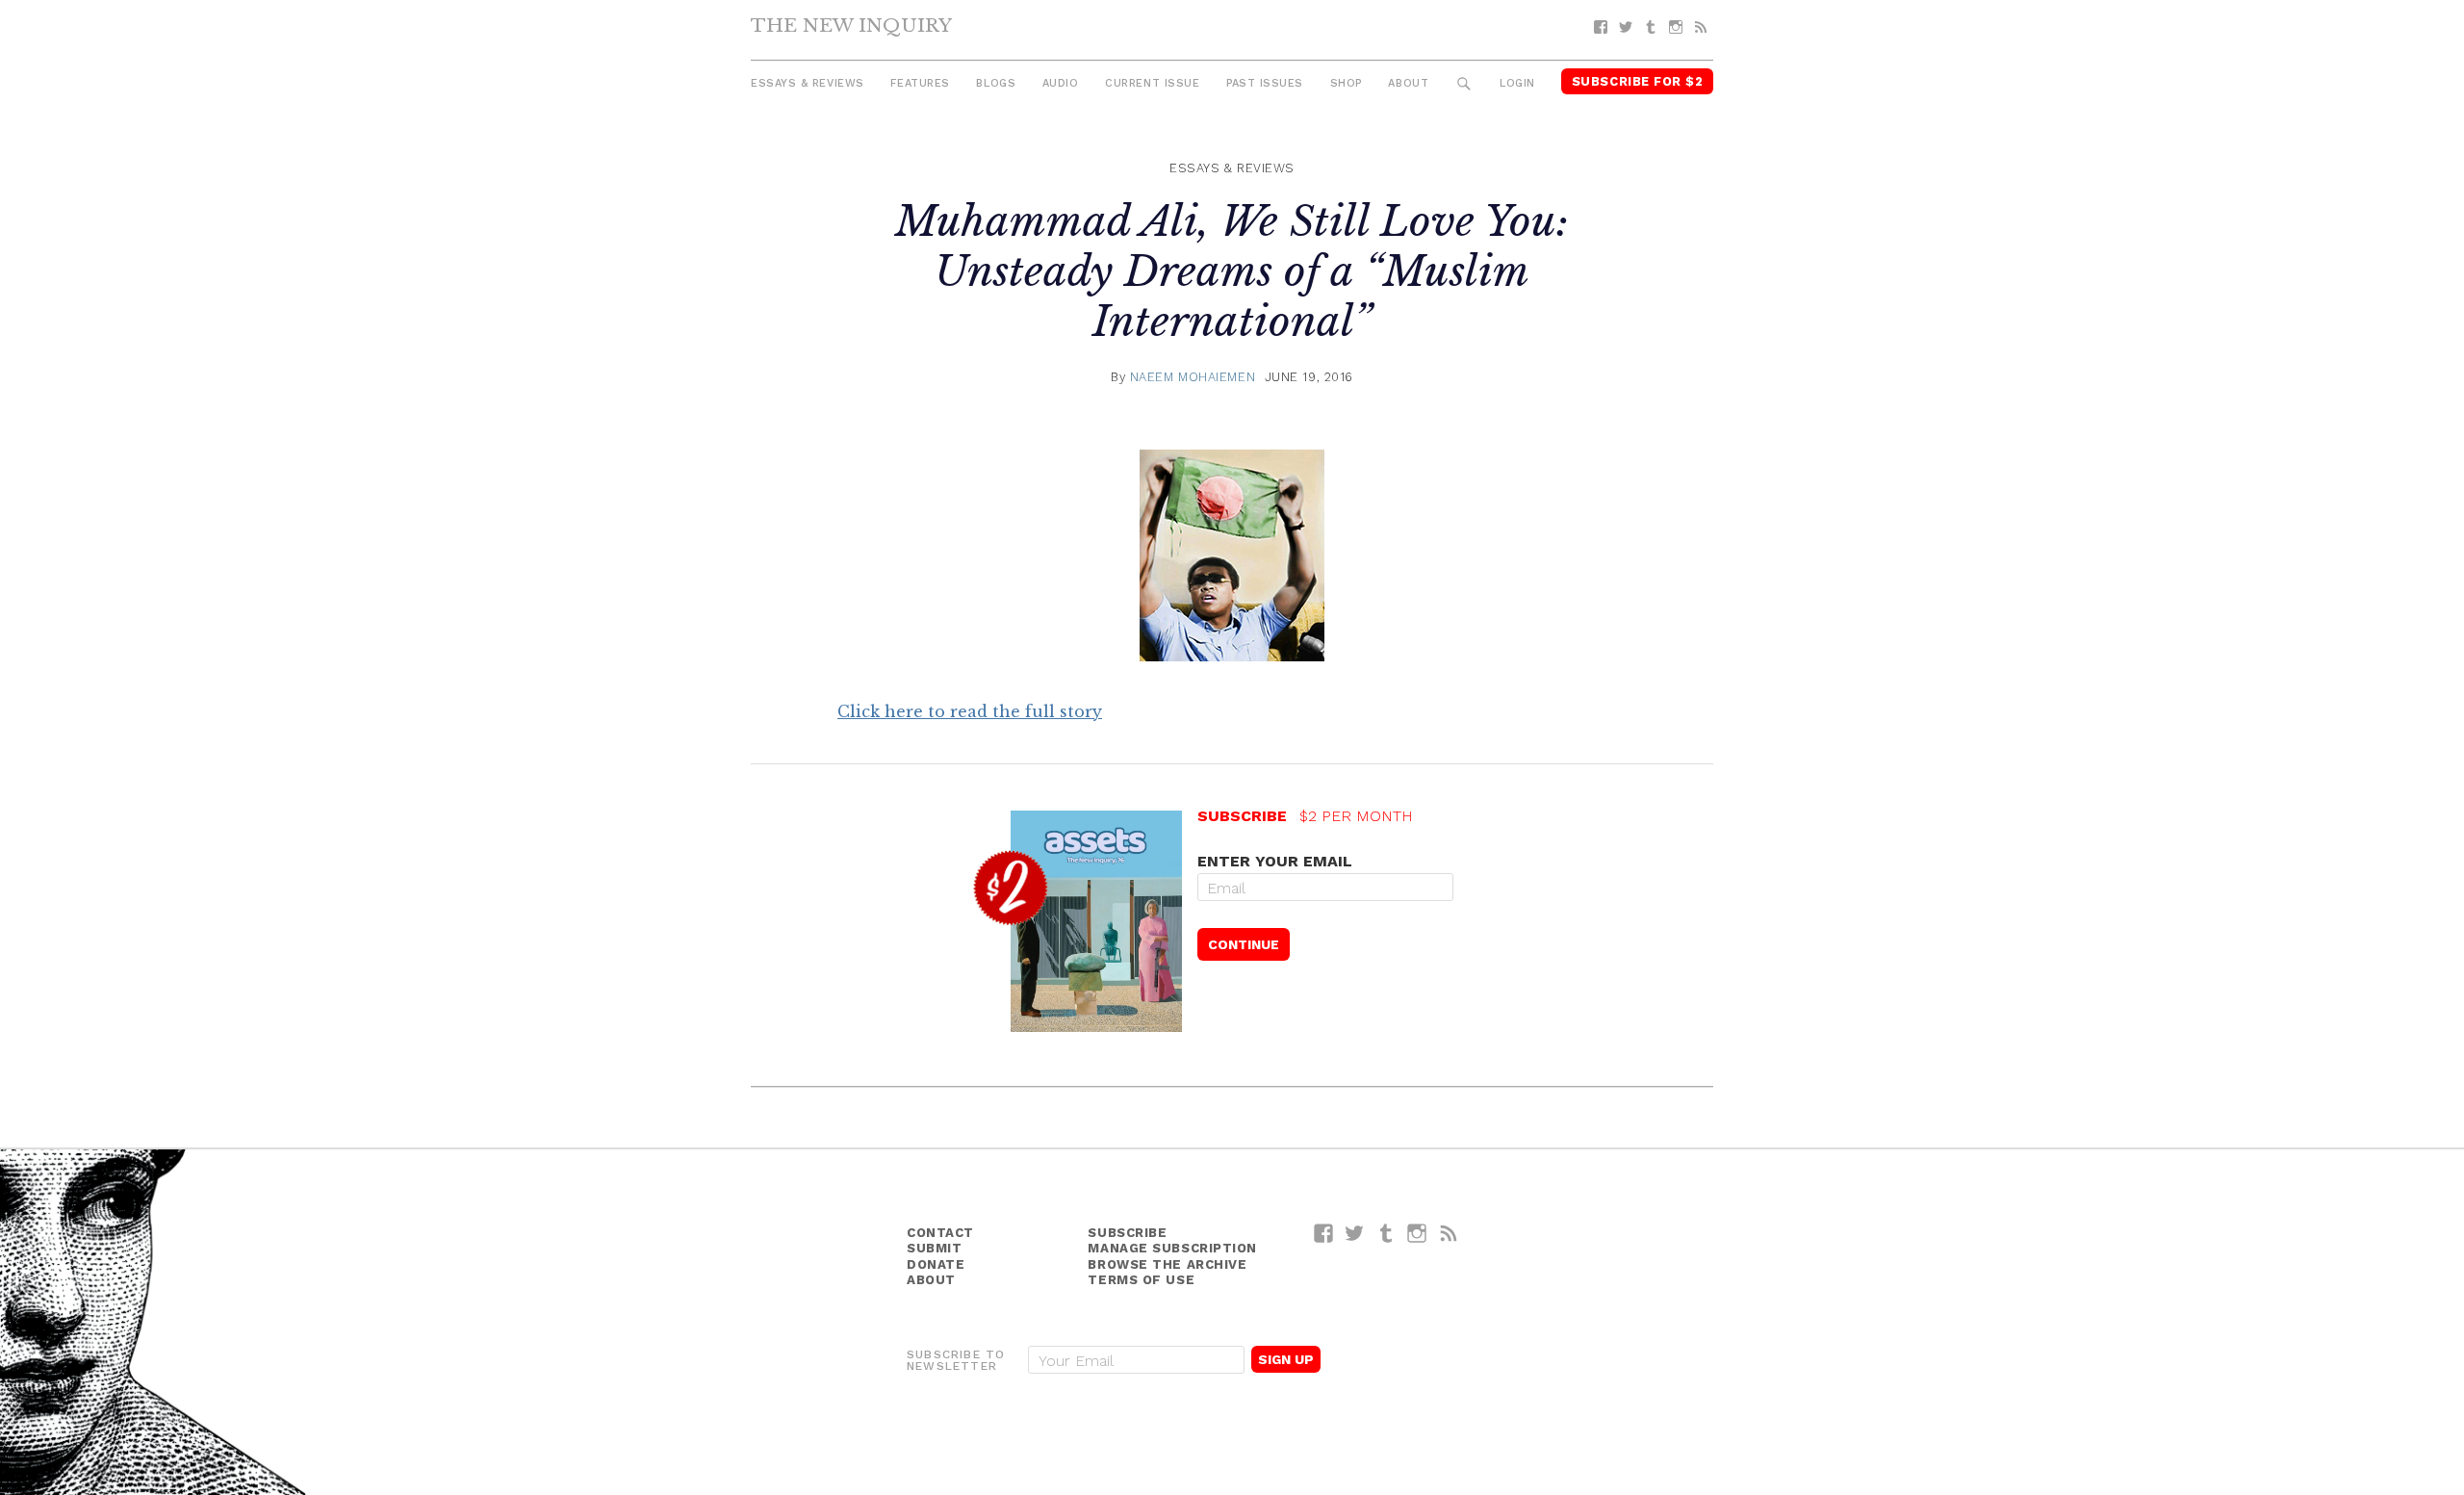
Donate (936, 1264)
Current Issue (1152, 83)
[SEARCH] (1464, 84)
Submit (934, 1248)
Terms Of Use (1141, 1280)
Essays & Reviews (808, 83)
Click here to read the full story (970, 711)
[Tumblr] (1651, 27)
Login (1517, 83)
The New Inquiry (851, 25)
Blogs (996, 83)
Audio (1061, 83)
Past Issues (1265, 83)
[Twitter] (1626, 27)
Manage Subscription (1172, 1248)
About (1408, 83)
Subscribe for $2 (1638, 81)
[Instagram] (1676, 27)
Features (920, 83)
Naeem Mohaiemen (1193, 377)
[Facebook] (1601, 27)
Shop (1346, 83)
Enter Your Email (1275, 861)
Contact (940, 1233)
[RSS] (1701, 27)
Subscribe (1127, 1233)
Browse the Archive (1167, 1264)
